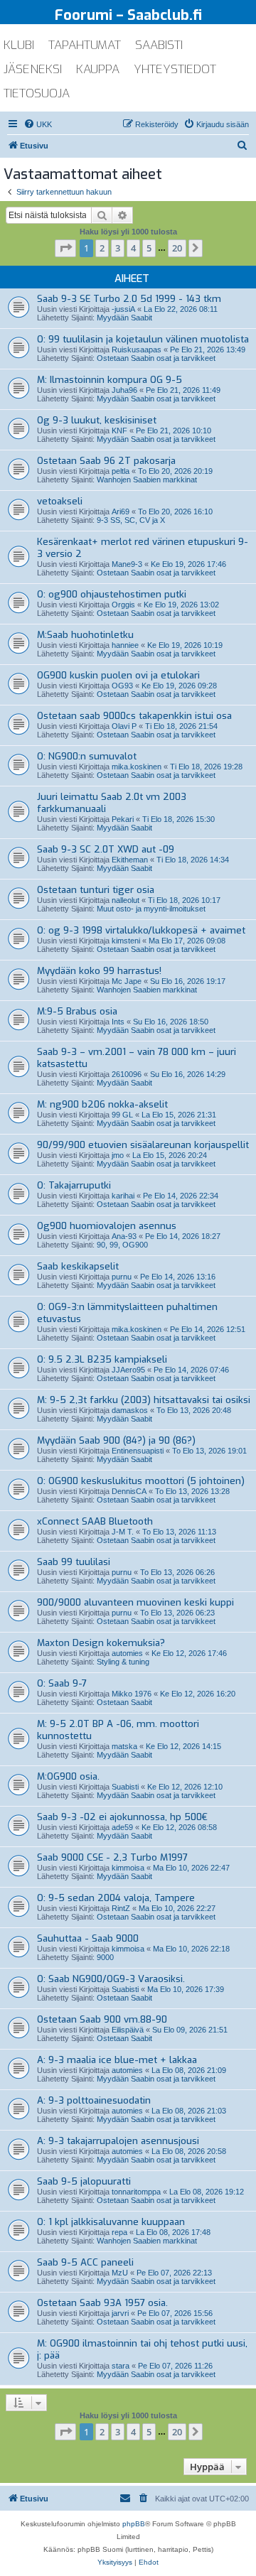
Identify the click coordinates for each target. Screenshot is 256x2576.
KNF (119, 431)
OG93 (122, 686)
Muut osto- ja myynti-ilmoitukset (151, 909)
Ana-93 (124, 1236)
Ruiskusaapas (137, 350)
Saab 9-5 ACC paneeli (85, 2262)
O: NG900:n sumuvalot (87, 756)
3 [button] (118, 248)
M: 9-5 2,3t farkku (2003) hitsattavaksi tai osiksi (144, 1400)
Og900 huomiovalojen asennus (107, 1226)
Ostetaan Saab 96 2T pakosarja (106, 461)
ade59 (122, 1827)
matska (124, 1746)
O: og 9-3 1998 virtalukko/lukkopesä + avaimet (141, 930)
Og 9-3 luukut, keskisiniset (97, 420)
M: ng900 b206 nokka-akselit (102, 1104)
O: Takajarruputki (74, 1185)
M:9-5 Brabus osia (77, 1011)
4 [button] (133, 248)
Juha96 (124, 390)
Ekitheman (130, 860)
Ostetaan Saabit (124, 1702)
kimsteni (126, 941)
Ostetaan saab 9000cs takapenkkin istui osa (134, 716)
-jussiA (123, 309)
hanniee (125, 645)
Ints (118, 1022)
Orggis (123, 605)
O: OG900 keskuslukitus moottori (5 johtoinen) (141, 1481)
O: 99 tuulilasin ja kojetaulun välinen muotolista (143, 339)
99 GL (122, 1115)
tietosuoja (37, 93)
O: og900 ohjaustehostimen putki (112, 594)
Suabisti (125, 1787)
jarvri (120, 2313)
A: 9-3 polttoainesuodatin (94, 2100)
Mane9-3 (127, 564)
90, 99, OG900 (122, 1245)
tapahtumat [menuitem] (85, 45)
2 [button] (102, 248)
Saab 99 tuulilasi (74, 1562)
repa (119, 2232)
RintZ (121, 1908)
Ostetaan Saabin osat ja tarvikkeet (156, 358)
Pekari (123, 819)
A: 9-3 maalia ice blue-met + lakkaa (117, 2060)
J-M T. (123, 1532)
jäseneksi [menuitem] (33, 69)
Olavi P (124, 726)
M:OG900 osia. (68, 1776)
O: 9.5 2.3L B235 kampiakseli (102, 1359)
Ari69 (121, 512)
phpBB (134, 2524)
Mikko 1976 (132, 1694)
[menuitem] (38, 124)
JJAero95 (128, 1370)
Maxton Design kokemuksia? (101, 1643)
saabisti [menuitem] (159, 45)
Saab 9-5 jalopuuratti (84, 2181)
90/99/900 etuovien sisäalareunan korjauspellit (143, 1145)
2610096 (127, 1074)
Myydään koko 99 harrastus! (99, 971)
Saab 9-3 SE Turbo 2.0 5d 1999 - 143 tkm (129, 299)
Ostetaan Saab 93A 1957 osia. (102, 2303)
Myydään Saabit (124, 318)
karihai (123, 1196)
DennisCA (129, 1491)
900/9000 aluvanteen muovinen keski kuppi (135, 1602)
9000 (105, 1957)
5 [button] (149, 248)
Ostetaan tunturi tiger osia (96, 890)
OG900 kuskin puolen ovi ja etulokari (118, 675)
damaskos (130, 1410)
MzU (120, 2273)
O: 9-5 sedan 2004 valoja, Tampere (116, 1898)
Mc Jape (127, 981)
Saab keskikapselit (78, 1266)
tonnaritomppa (136, 2192)
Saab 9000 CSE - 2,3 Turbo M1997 (112, 1857)
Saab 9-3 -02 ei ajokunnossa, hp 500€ (122, 1817)
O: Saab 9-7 (62, 1683)
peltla (121, 471)
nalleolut (126, 900)
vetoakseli (60, 501)
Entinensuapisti (138, 1451)
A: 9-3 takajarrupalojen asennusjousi (118, 2141)
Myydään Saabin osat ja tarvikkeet (156, 399)
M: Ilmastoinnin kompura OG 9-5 (110, 380)
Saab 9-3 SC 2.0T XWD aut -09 (106, 849)
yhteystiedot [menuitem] (175, 69)
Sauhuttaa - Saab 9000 (88, 1938)
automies (127, 1653)
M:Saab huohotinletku (85, 635)
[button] (65, 248)
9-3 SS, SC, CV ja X (131, 520)
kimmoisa (128, 1868)
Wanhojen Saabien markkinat (147, 480)
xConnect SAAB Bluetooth (95, 1521)
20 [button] (177, 248)
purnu (122, 1277)
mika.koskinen (137, 767)
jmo (118, 1155)
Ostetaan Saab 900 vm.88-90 (102, 2019)
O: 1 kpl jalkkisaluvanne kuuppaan (111, 2222)
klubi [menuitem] (19, 45)
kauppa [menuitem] (98, 69)
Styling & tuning (123, 1662)
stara (121, 2366)
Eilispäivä (128, 2030)
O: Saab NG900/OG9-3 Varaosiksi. (111, 1979)
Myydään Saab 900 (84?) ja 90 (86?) (116, 1440)
